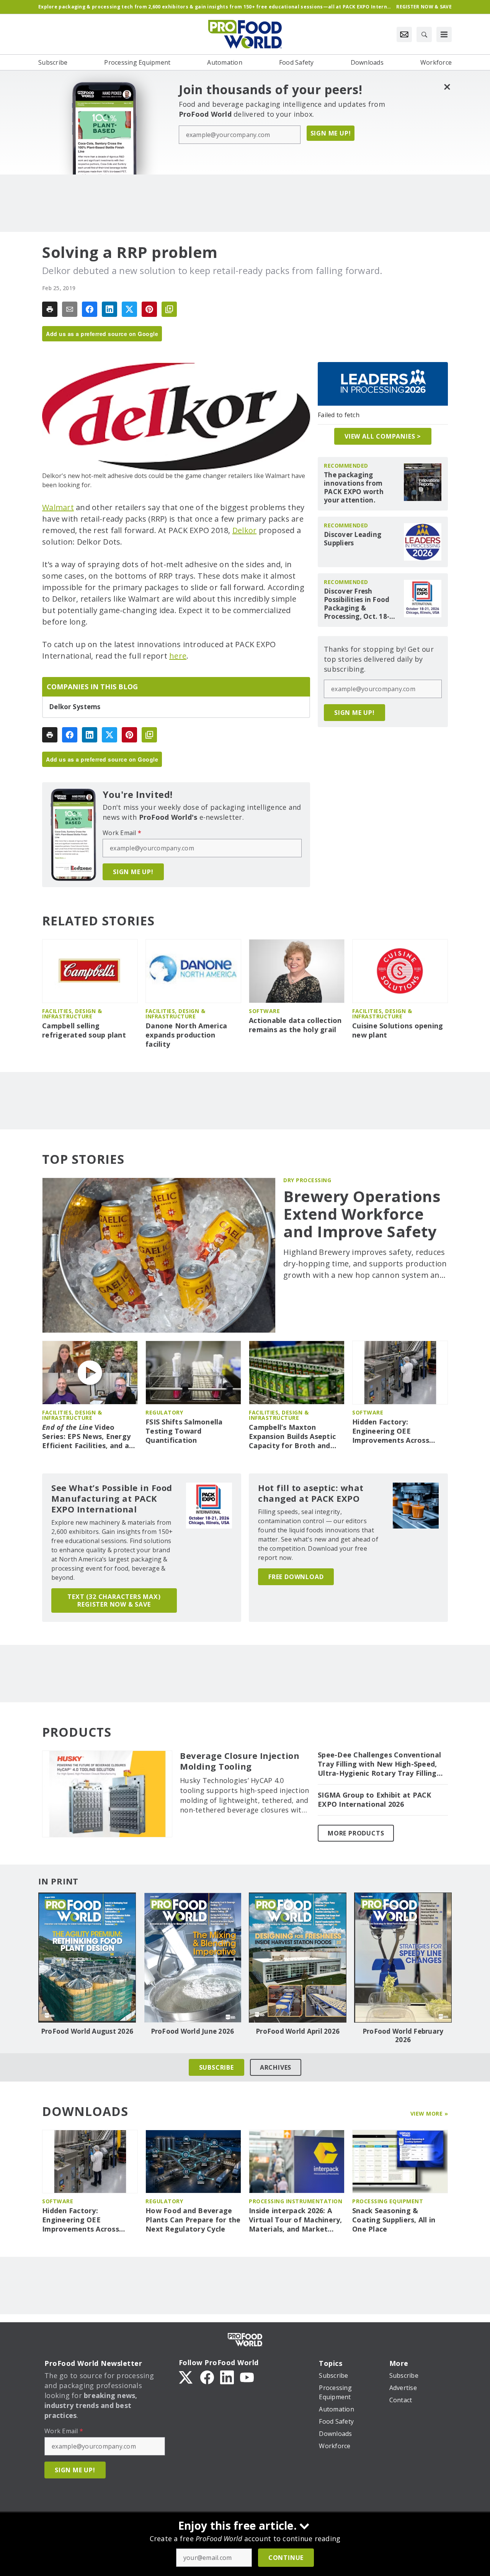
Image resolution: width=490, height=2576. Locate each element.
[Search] (424, 34)
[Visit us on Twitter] (186, 2377)
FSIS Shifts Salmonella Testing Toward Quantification (184, 1431)
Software (264, 1011)
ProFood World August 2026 (87, 2031)
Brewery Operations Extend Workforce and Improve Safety (362, 1214)
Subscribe (216, 2067)
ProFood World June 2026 (193, 2031)
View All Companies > (383, 436)
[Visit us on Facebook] (207, 2377)
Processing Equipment (388, 2201)
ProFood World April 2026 (298, 2031)
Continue (286, 2558)
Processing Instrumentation (296, 2201)
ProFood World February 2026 (403, 2036)
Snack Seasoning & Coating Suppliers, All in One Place (394, 2220)
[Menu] (444, 34)
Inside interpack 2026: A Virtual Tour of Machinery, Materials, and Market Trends (296, 2220)
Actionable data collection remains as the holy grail (295, 1025)
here (178, 656)
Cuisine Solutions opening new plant (398, 1030)
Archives (276, 2067)
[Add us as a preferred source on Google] (169, 309)
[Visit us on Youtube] (247, 2377)
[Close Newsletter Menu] (447, 87)
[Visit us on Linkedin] (227, 2377)
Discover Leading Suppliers (353, 539)
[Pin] (149, 309)
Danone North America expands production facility (186, 1035)
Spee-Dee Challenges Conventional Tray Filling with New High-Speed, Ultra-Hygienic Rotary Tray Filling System (379, 1764)
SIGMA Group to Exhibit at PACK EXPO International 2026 (375, 1800)
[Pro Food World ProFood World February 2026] (403, 1958)
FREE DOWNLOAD (296, 1577)
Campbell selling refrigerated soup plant (84, 1030)
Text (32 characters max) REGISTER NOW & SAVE (114, 1600)
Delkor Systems (75, 707)
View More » (429, 2113)
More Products (356, 1833)
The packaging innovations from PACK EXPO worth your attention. (354, 488)
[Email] (70, 309)
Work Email (122, 833)
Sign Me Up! (331, 133)
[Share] (90, 309)
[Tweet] (129, 309)
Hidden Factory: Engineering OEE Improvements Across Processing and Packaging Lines (398, 1431)
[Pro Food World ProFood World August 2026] (87, 1958)
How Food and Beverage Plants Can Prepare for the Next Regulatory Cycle (193, 2220)
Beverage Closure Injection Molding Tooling (240, 1761)
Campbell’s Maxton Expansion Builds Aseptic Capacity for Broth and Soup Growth (292, 1437)
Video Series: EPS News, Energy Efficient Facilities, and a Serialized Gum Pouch (86, 1437)
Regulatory (164, 1412)
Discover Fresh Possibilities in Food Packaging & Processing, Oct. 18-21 (357, 604)
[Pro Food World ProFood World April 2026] (298, 1958)
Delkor (245, 530)
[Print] (50, 309)
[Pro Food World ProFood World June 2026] (192, 1958)
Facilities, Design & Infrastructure (72, 1014)
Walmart (58, 507)
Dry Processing (307, 1180)
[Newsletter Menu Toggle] (404, 34)
